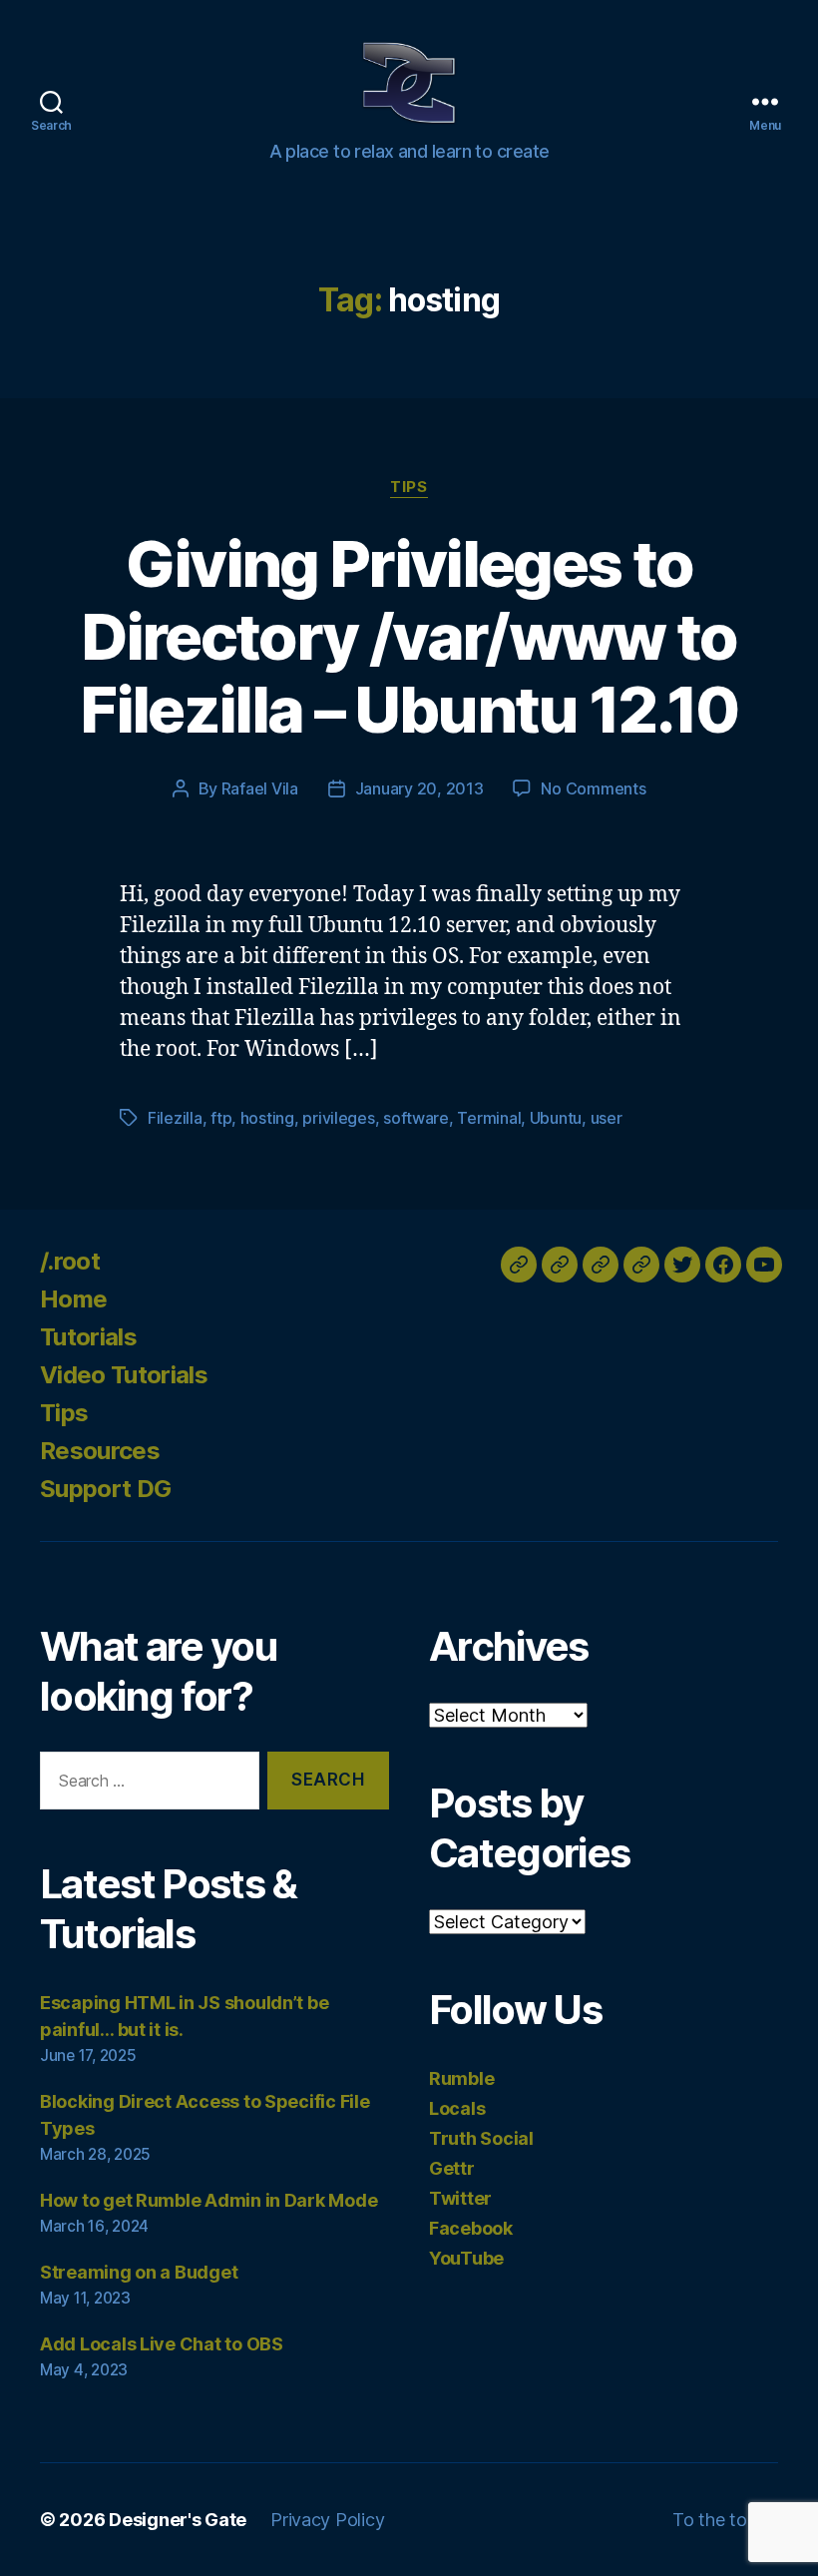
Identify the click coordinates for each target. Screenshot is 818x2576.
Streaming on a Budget (139, 2272)
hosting (267, 1118)
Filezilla (175, 1118)
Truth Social (481, 2138)
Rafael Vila (260, 788)
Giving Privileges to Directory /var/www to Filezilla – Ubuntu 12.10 (409, 636)
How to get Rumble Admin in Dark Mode (208, 2200)
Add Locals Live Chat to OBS (162, 2344)
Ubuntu (556, 1118)
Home (73, 1299)
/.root (70, 1261)
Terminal (489, 1118)
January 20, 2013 (419, 788)
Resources (100, 1451)
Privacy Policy (327, 2520)
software (416, 1118)
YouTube (466, 2258)
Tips (409, 487)
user (607, 1118)
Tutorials (88, 1337)
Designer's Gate (178, 2520)
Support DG (105, 1489)
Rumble (461, 2078)
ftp (221, 1118)
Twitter (460, 2198)
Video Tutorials (124, 1375)
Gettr (452, 2168)
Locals (457, 2108)
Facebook (471, 2228)
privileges (338, 1118)
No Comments (593, 788)
